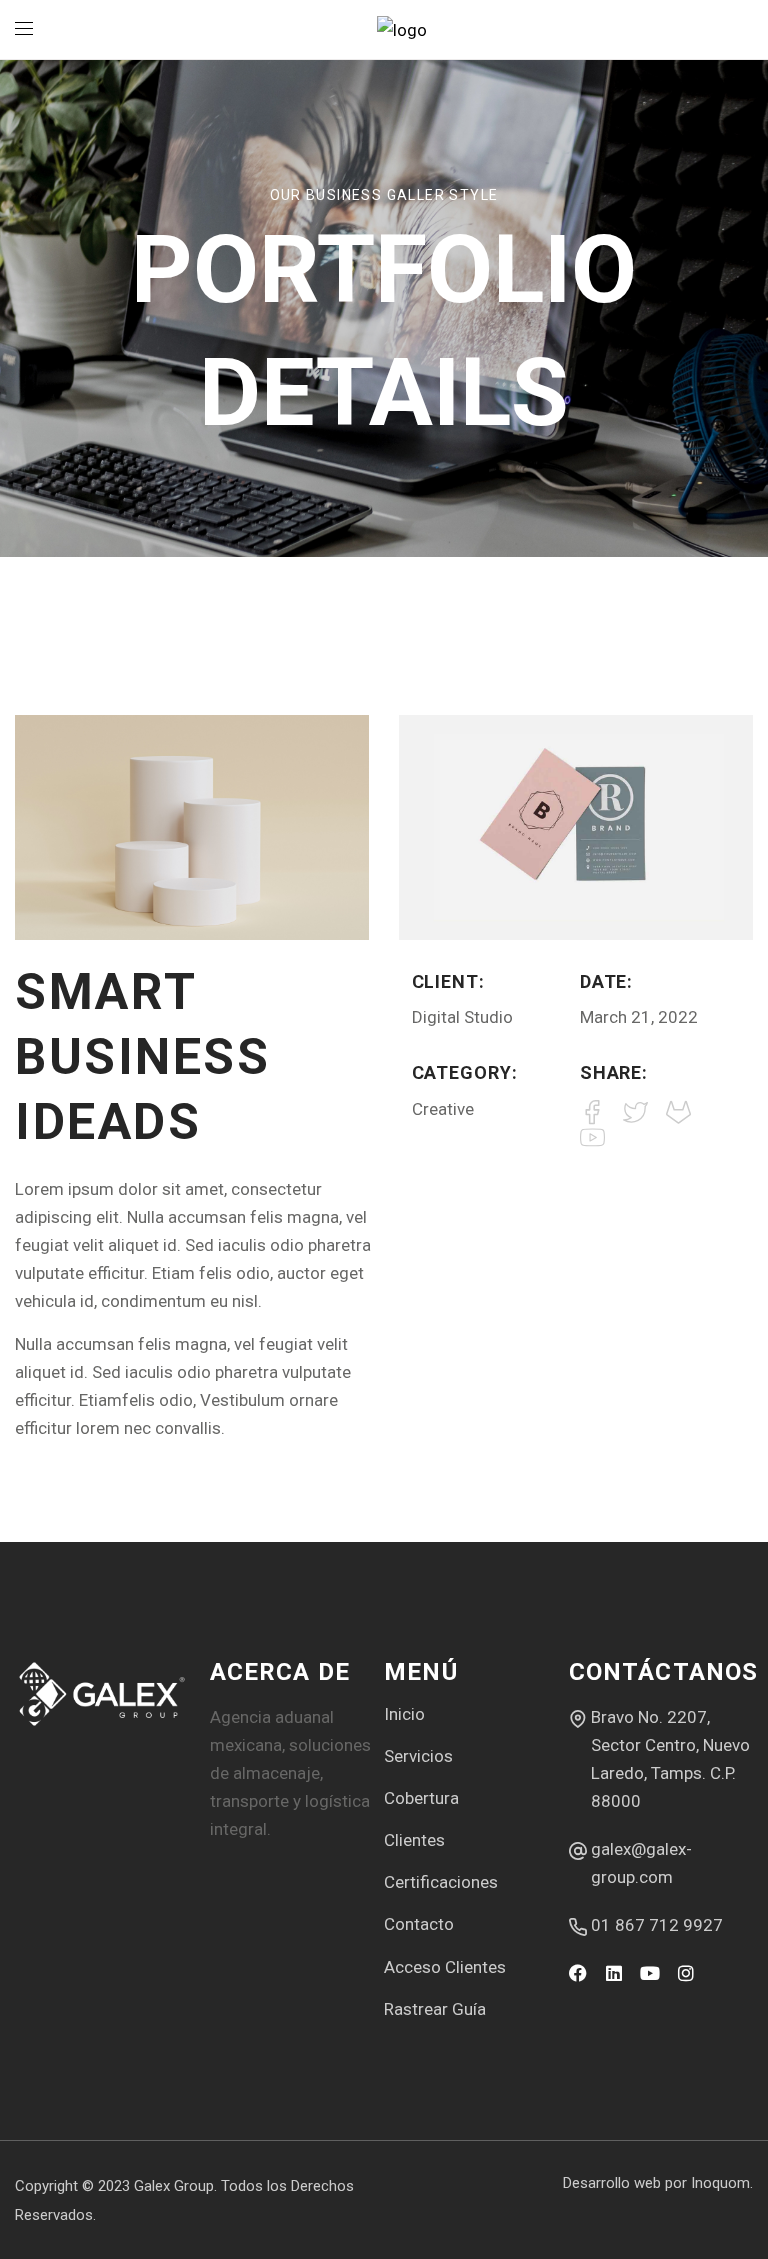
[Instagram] (686, 1973)
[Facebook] (578, 1973)
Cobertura (421, 1798)
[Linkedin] (614, 1973)
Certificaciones (441, 1882)
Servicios (418, 1756)
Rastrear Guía (435, 2009)
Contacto (419, 1924)
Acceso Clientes (445, 1967)
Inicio (404, 1714)
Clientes (414, 1840)
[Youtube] (650, 1973)
